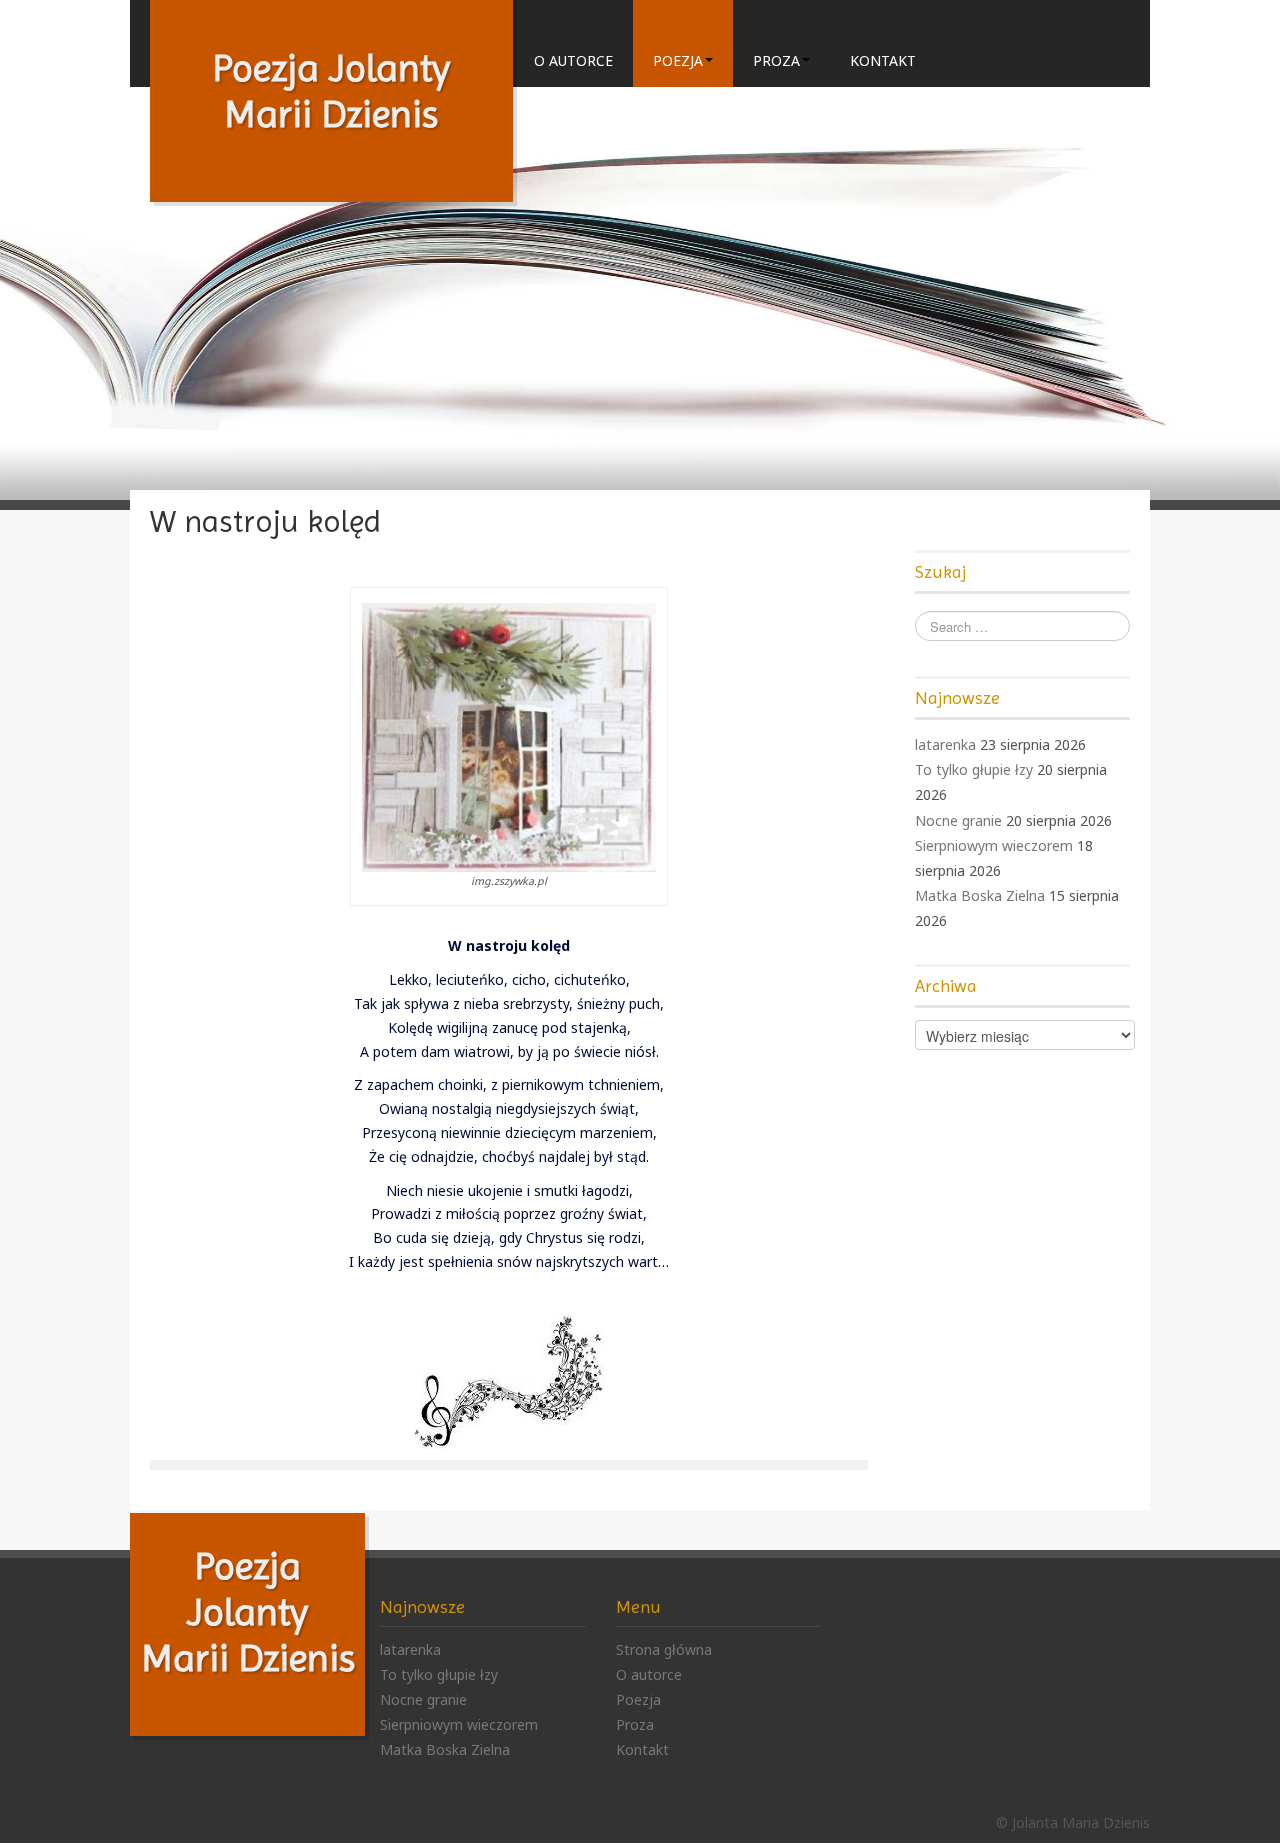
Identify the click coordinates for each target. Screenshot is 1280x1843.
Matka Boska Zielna (980, 895)
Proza (776, 60)
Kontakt (883, 60)
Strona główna (664, 1649)
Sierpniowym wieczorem (994, 845)
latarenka (945, 744)
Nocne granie (958, 820)
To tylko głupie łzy (974, 769)
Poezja (678, 60)
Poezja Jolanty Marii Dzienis (248, 1612)
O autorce (573, 60)
